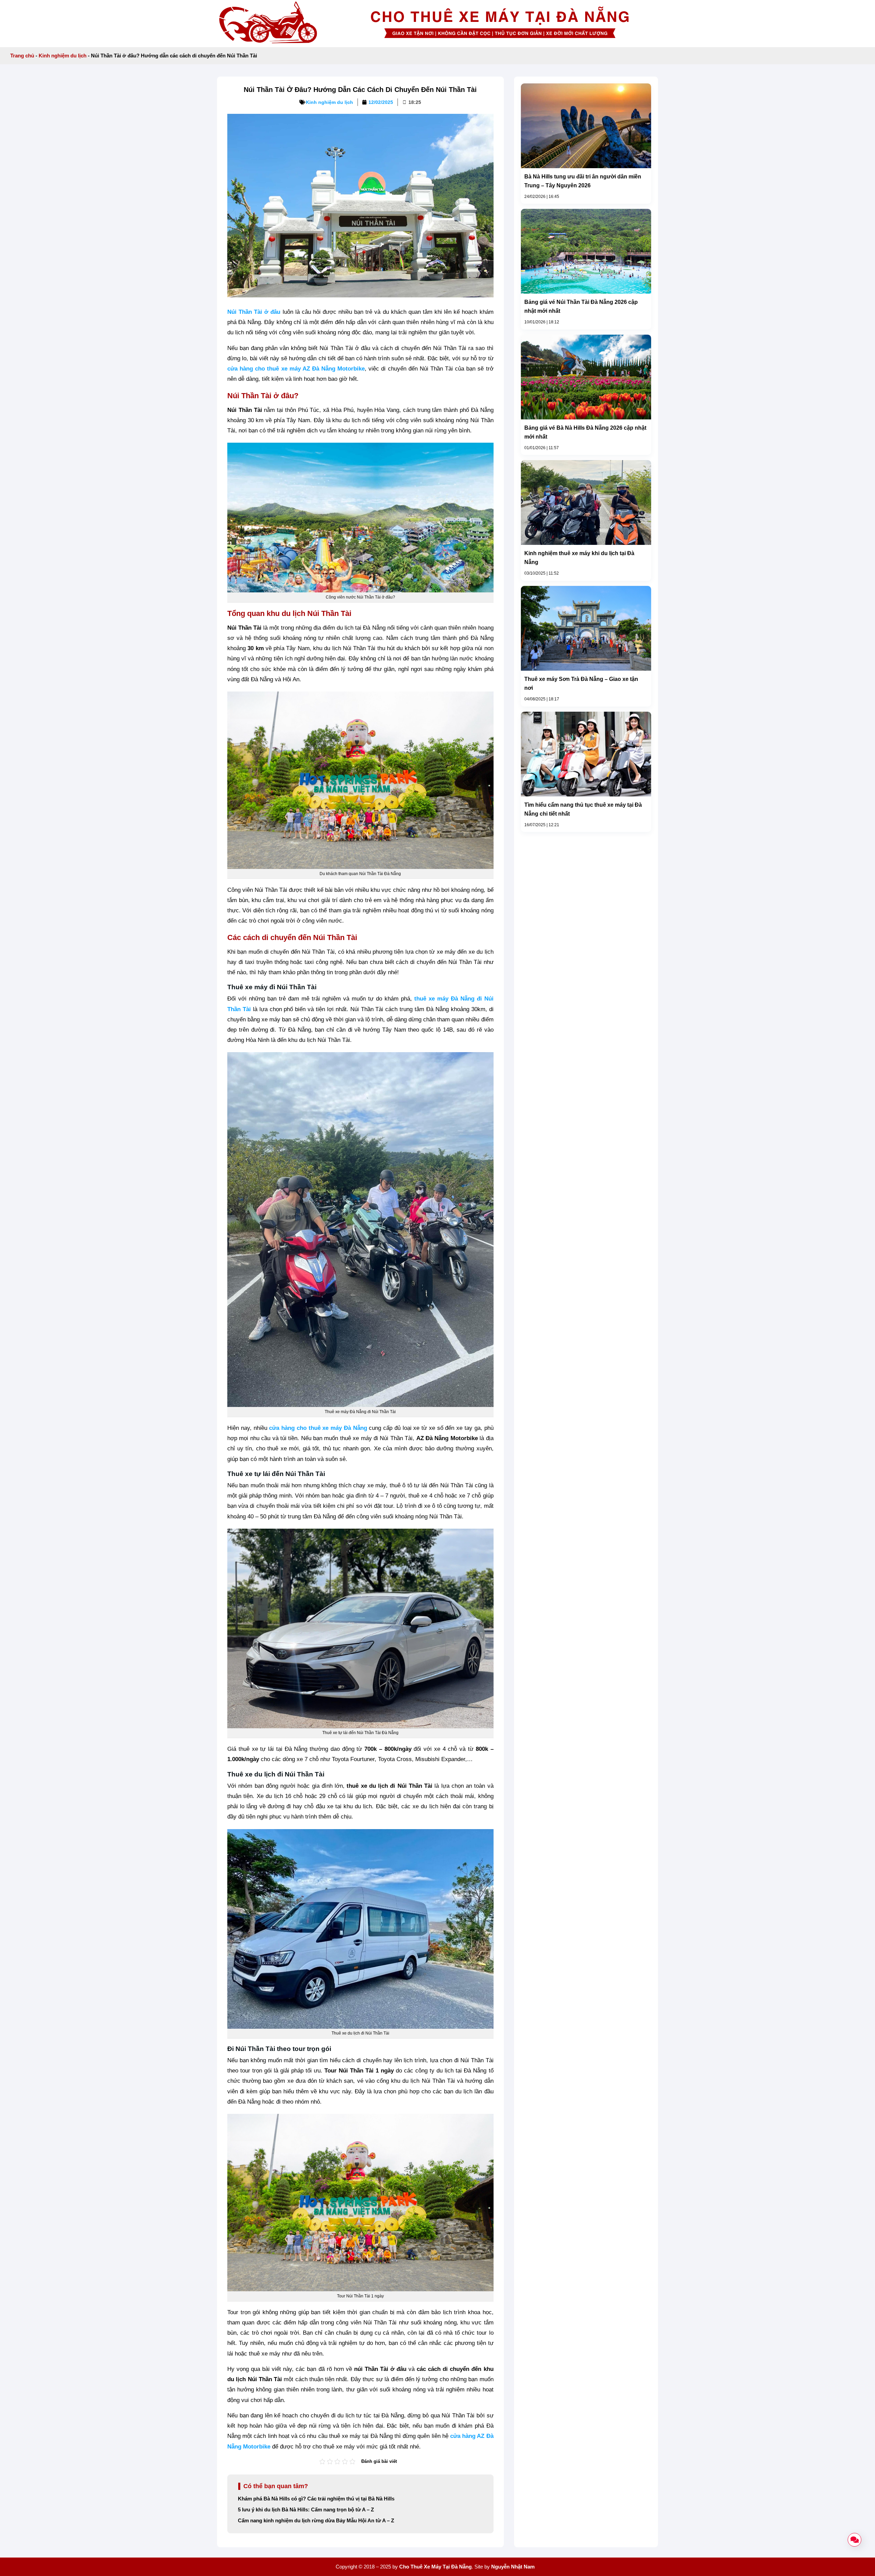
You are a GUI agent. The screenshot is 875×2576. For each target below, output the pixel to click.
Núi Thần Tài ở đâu (254, 312)
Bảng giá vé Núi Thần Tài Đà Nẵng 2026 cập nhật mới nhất (581, 306)
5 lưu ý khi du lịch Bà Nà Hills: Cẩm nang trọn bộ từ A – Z (306, 2510)
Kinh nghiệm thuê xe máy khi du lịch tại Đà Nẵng (579, 558)
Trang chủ (22, 56)
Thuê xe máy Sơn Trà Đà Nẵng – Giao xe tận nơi (581, 683)
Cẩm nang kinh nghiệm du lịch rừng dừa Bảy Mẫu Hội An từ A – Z (316, 2521)
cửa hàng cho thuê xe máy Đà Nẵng (318, 1428)
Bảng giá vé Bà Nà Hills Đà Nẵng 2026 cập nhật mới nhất (585, 432)
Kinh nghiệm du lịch (63, 56)
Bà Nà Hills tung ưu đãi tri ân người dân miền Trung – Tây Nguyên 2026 (583, 181)
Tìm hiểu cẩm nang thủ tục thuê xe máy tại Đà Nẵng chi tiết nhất (583, 809)
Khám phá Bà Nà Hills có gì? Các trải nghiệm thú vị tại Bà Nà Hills (316, 2499)
